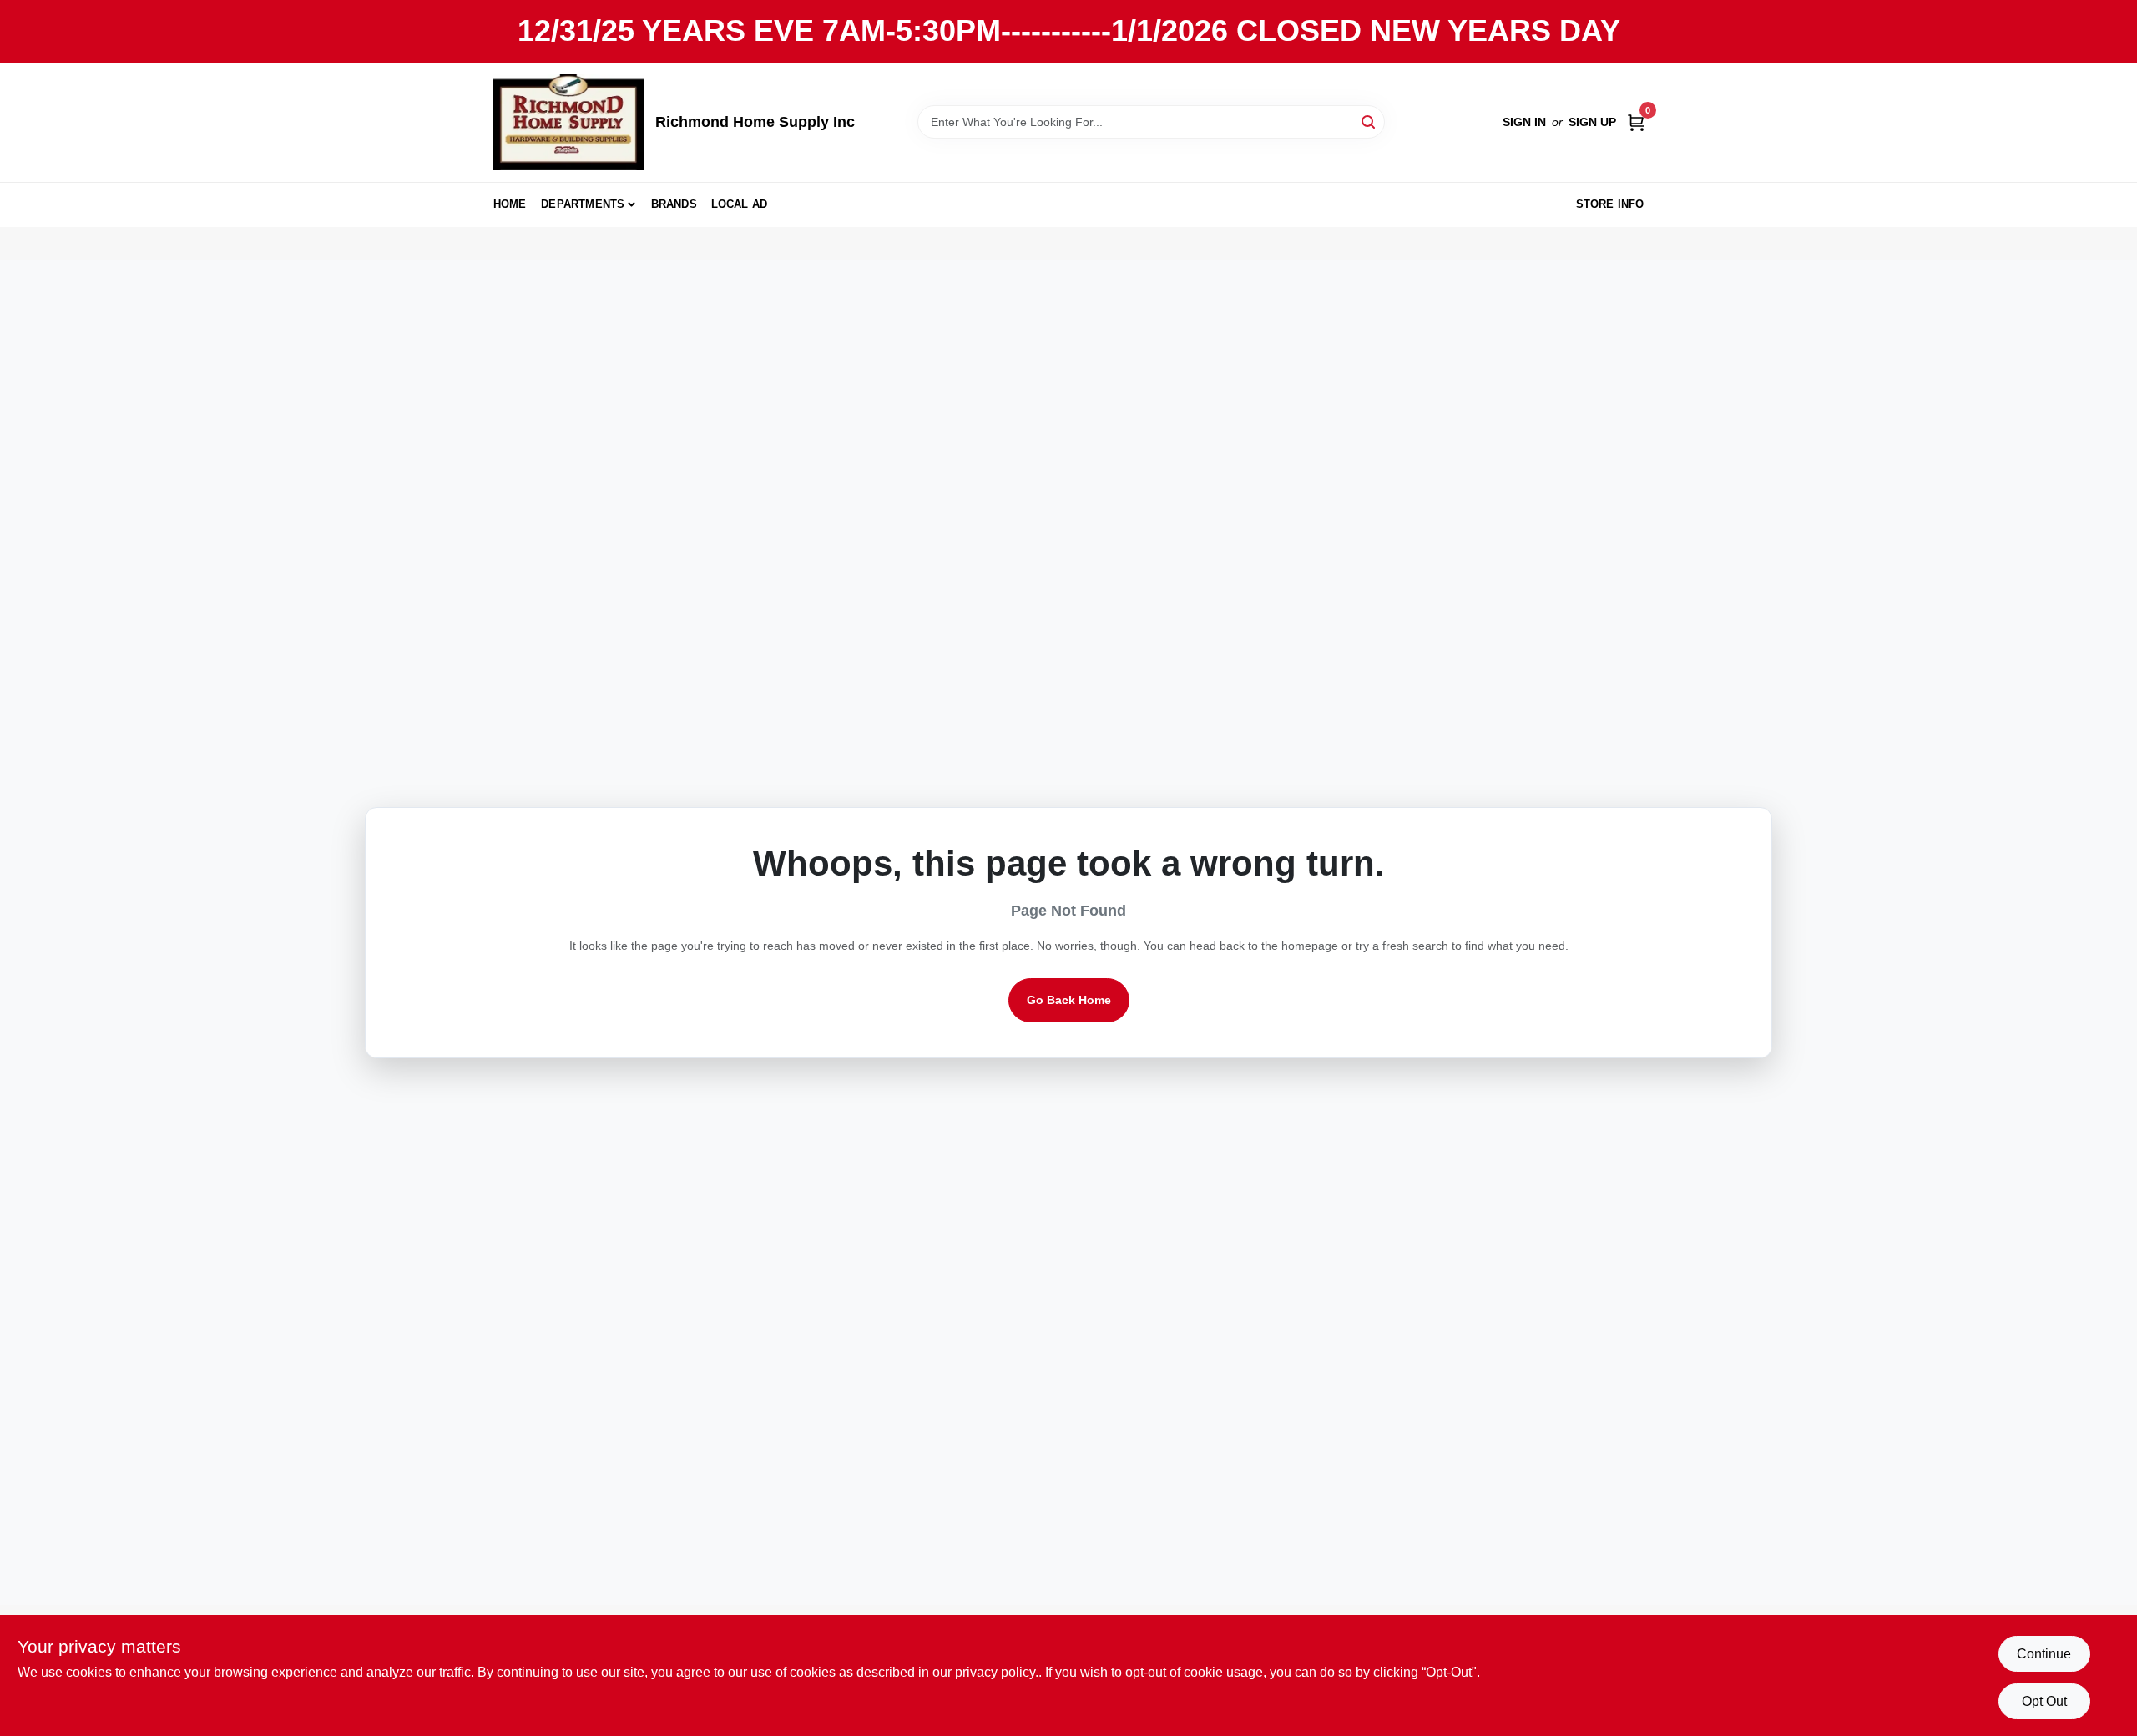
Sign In (1524, 122)
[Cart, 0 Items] (1636, 122)
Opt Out (2044, 1701)
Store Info (1610, 204)
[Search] (1369, 121)
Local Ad (740, 204)
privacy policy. (997, 1672)
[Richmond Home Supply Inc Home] (568, 122)
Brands (674, 204)
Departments (583, 204)
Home (510, 204)
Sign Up (1592, 122)
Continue (2044, 1654)
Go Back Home (1069, 1000)
